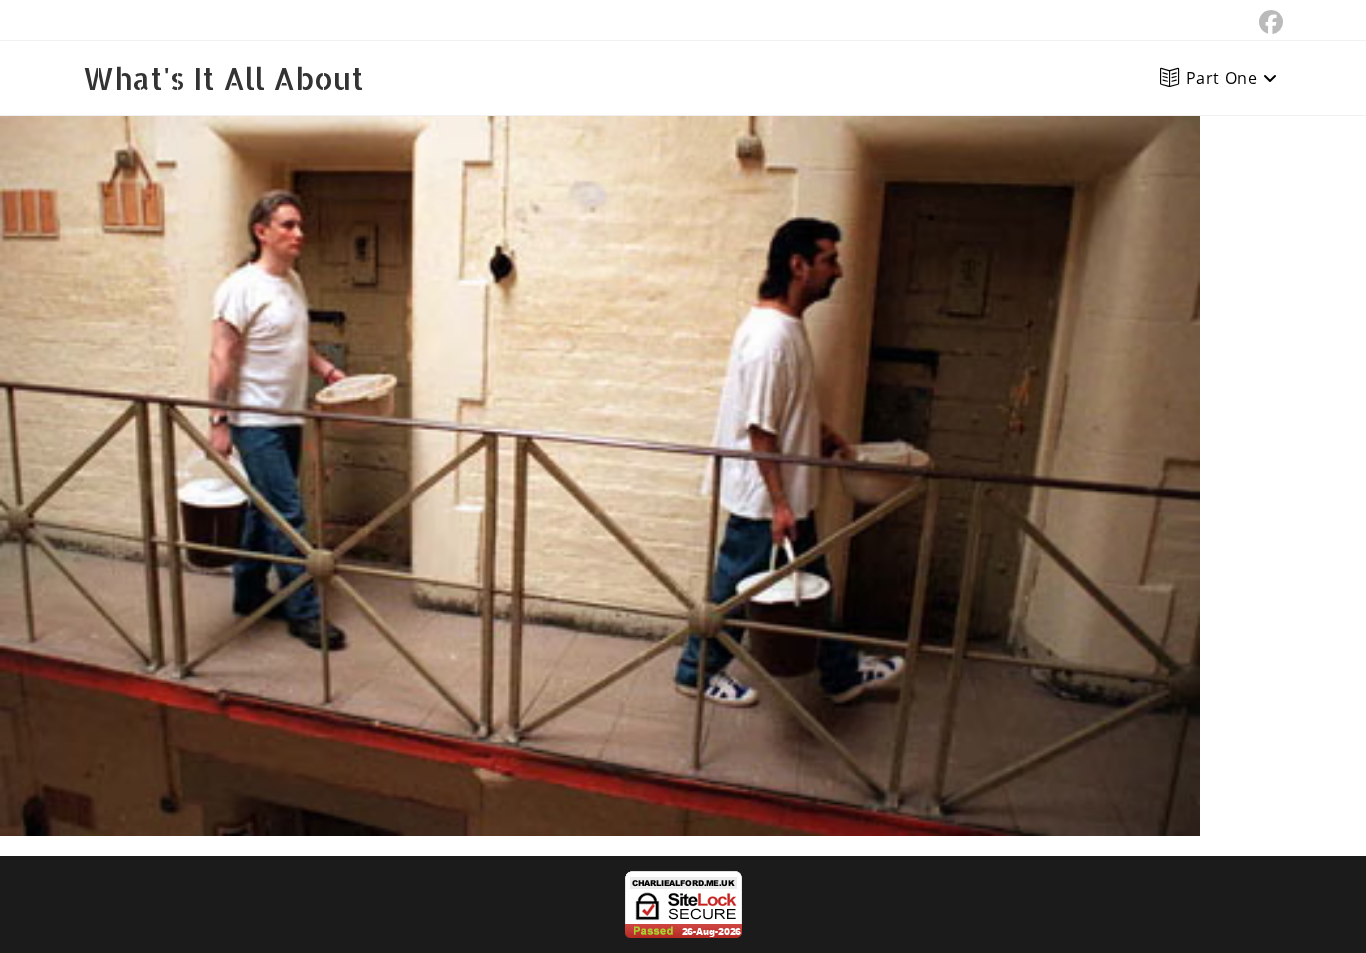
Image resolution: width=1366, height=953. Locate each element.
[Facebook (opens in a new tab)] (1268, 22)
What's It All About (223, 78)
